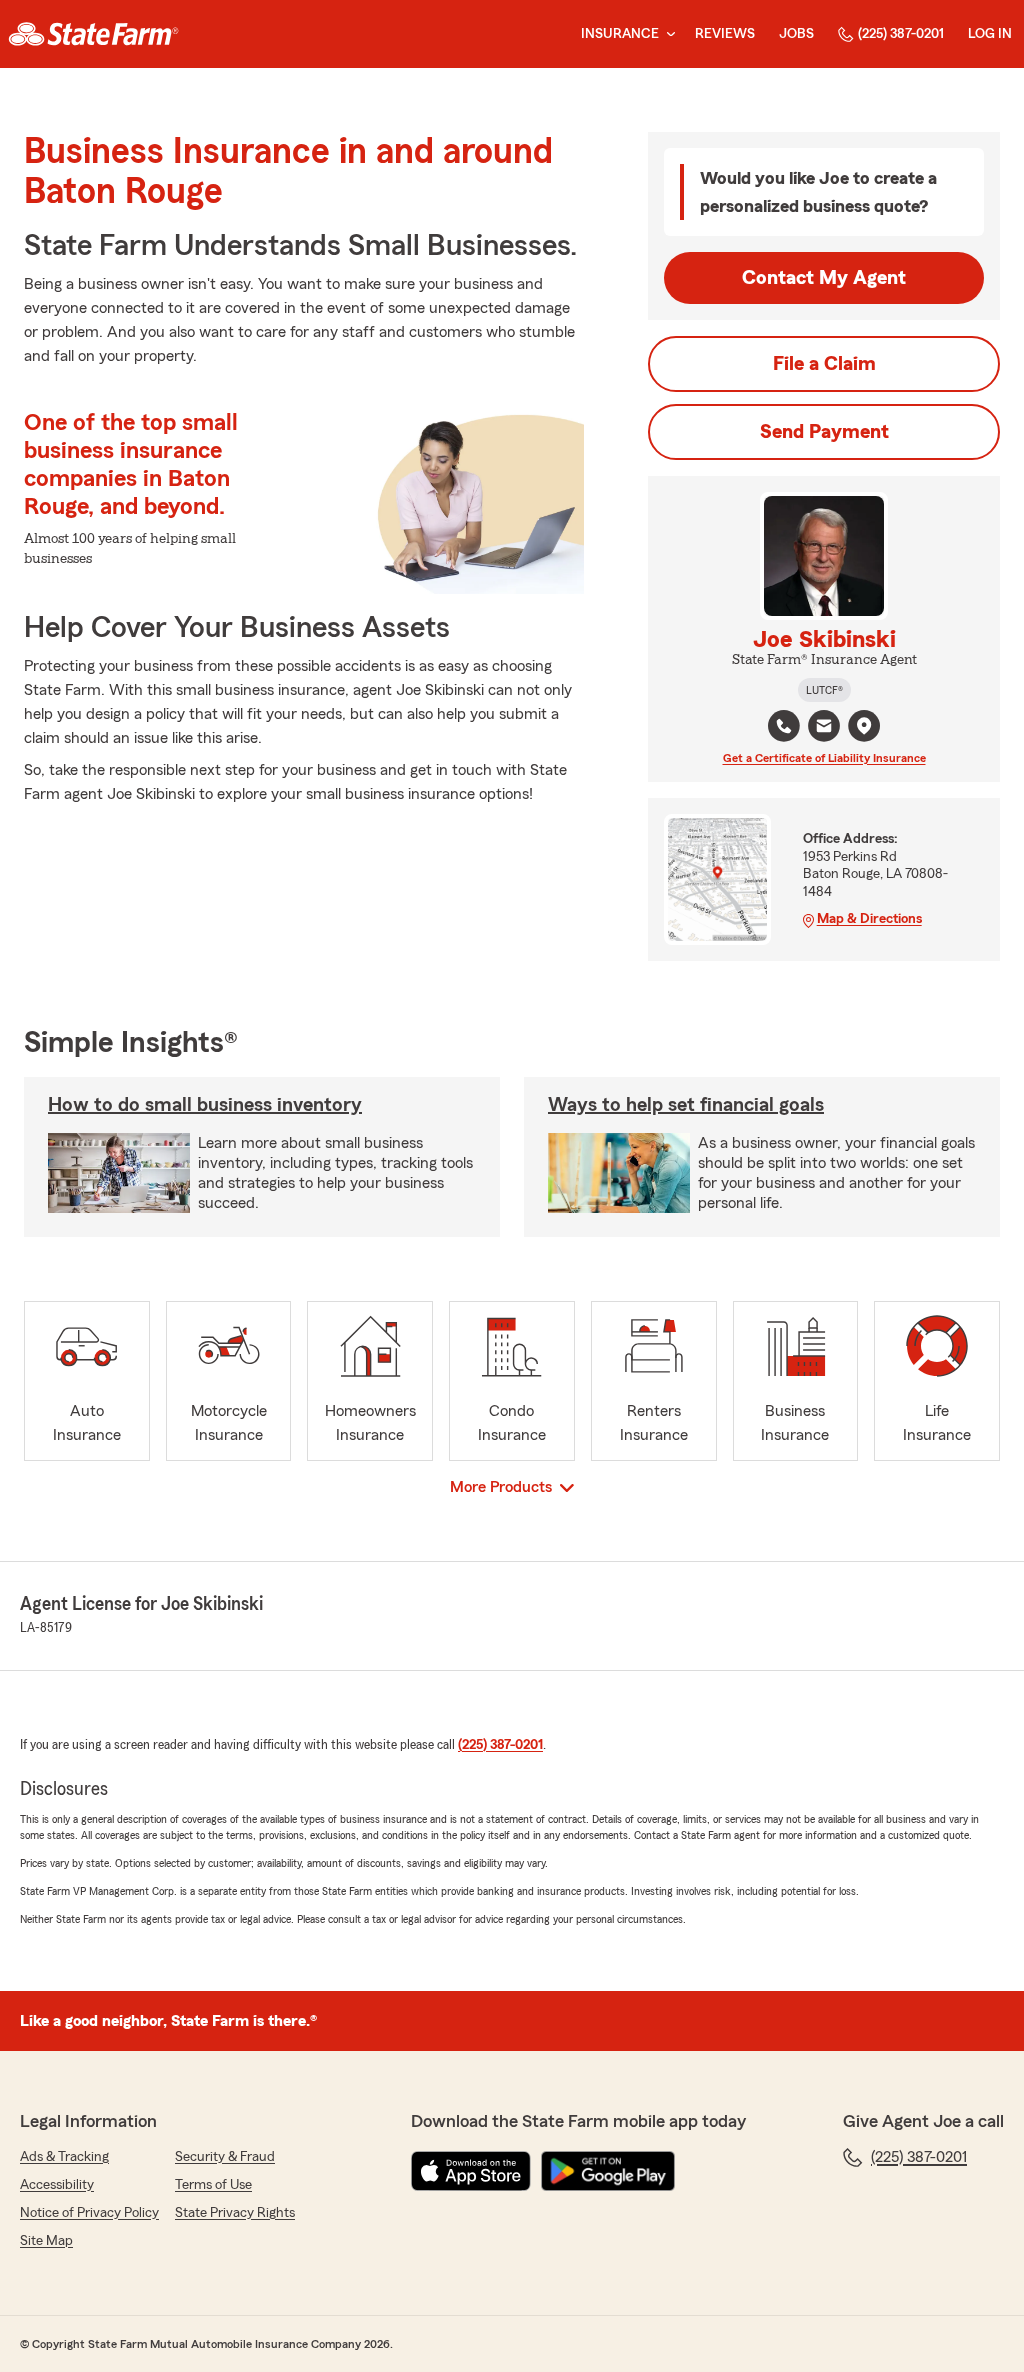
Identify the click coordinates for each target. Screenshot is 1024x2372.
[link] (93, 34)
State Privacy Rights (235, 2213)
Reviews (725, 34)
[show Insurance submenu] (667, 34)
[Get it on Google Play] (608, 2171)
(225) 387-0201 (901, 34)
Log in (990, 34)
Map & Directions (869, 919)
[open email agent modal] (824, 728)
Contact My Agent (824, 278)
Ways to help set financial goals (686, 1105)
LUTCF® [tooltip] (824, 690)
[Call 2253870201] (784, 726)
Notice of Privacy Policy (89, 2213)
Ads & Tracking (64, 2157)
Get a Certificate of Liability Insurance (824, 758)
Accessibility (57, 2185)
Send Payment (824, 432)
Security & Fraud (225, 2157)
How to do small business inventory (205, 1105)
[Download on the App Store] (471, 2171)
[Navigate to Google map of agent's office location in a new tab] (864, 726)
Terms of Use (213, 2185)
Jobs (796, 34)
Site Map (46, 2241)
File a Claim (824, 364)
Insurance (620, 34)
